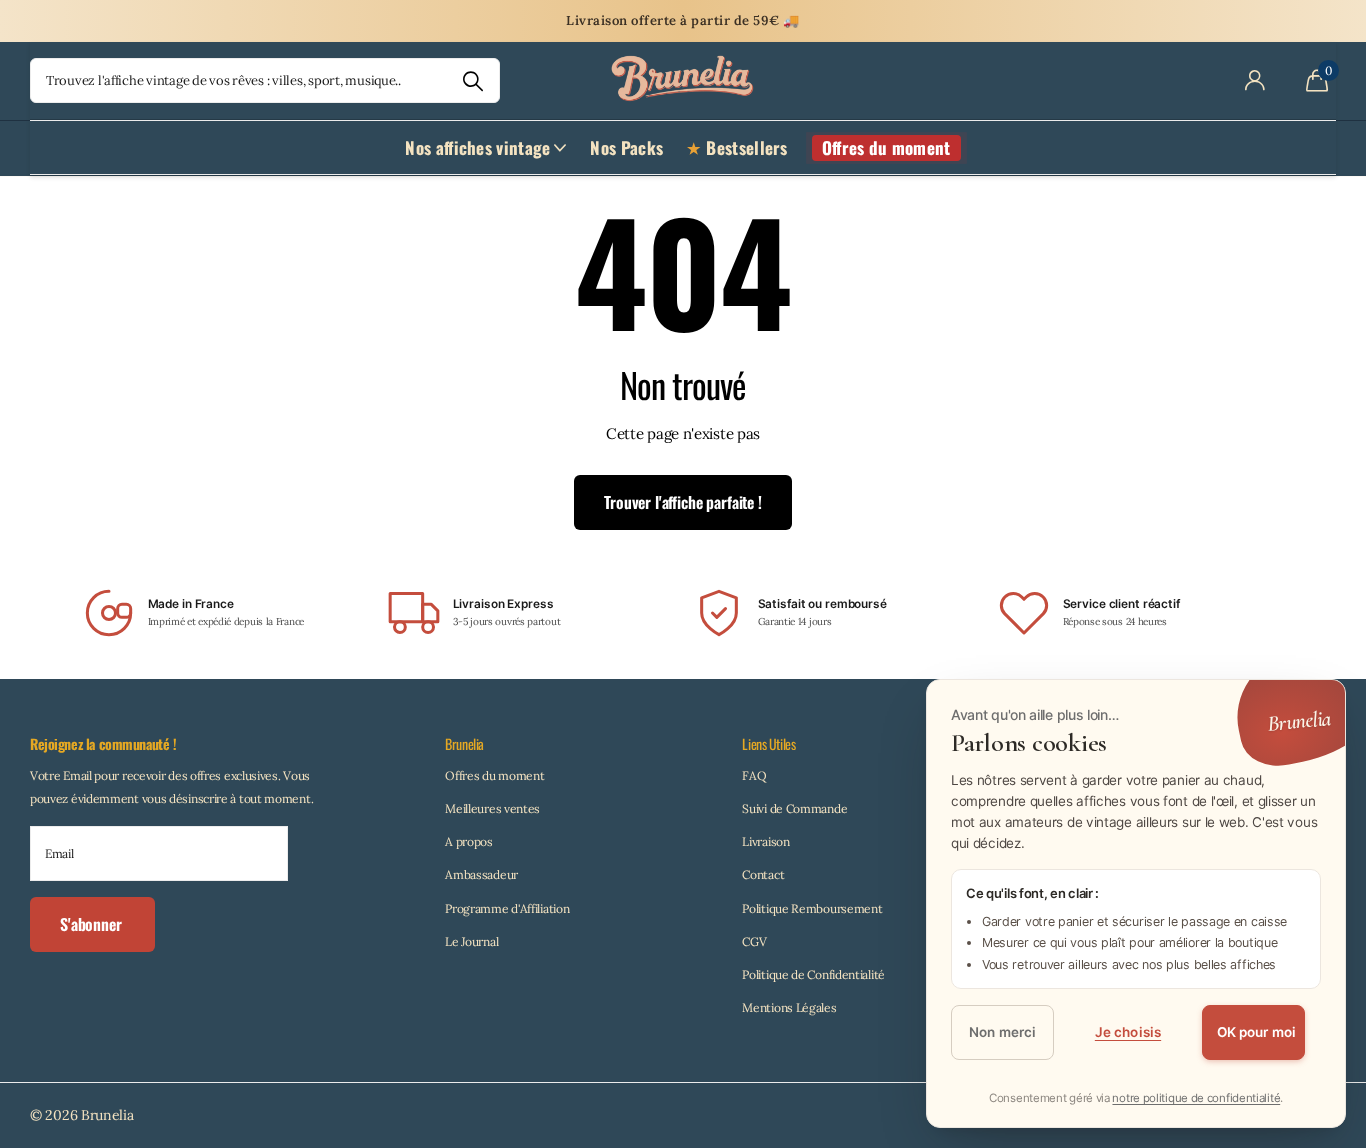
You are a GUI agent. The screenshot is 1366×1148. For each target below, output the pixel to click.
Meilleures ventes (492, 808)
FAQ (754, 775)
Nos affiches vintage (477, 147)
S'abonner (92, 924)
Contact (763, 874)
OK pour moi (1257, 1033)
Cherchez (472, 80)
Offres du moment (494, 775)
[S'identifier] (1255, 81)
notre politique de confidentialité (1196, 1098)
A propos (469, 841)
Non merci (1002, 1033)
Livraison (765, 841)
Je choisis (1128, 1033)
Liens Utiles (768, 743)
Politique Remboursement (812, 908)
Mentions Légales (789, 1007)
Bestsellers (746, 147)
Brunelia (464, 743)
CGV (754, 941)
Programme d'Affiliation (507, 908)
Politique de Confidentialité (813, 974)
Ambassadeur (481, 874)
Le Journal (471, 941)
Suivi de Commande (794, 808)
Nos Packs (626, 147)
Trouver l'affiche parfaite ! (683, 502)
